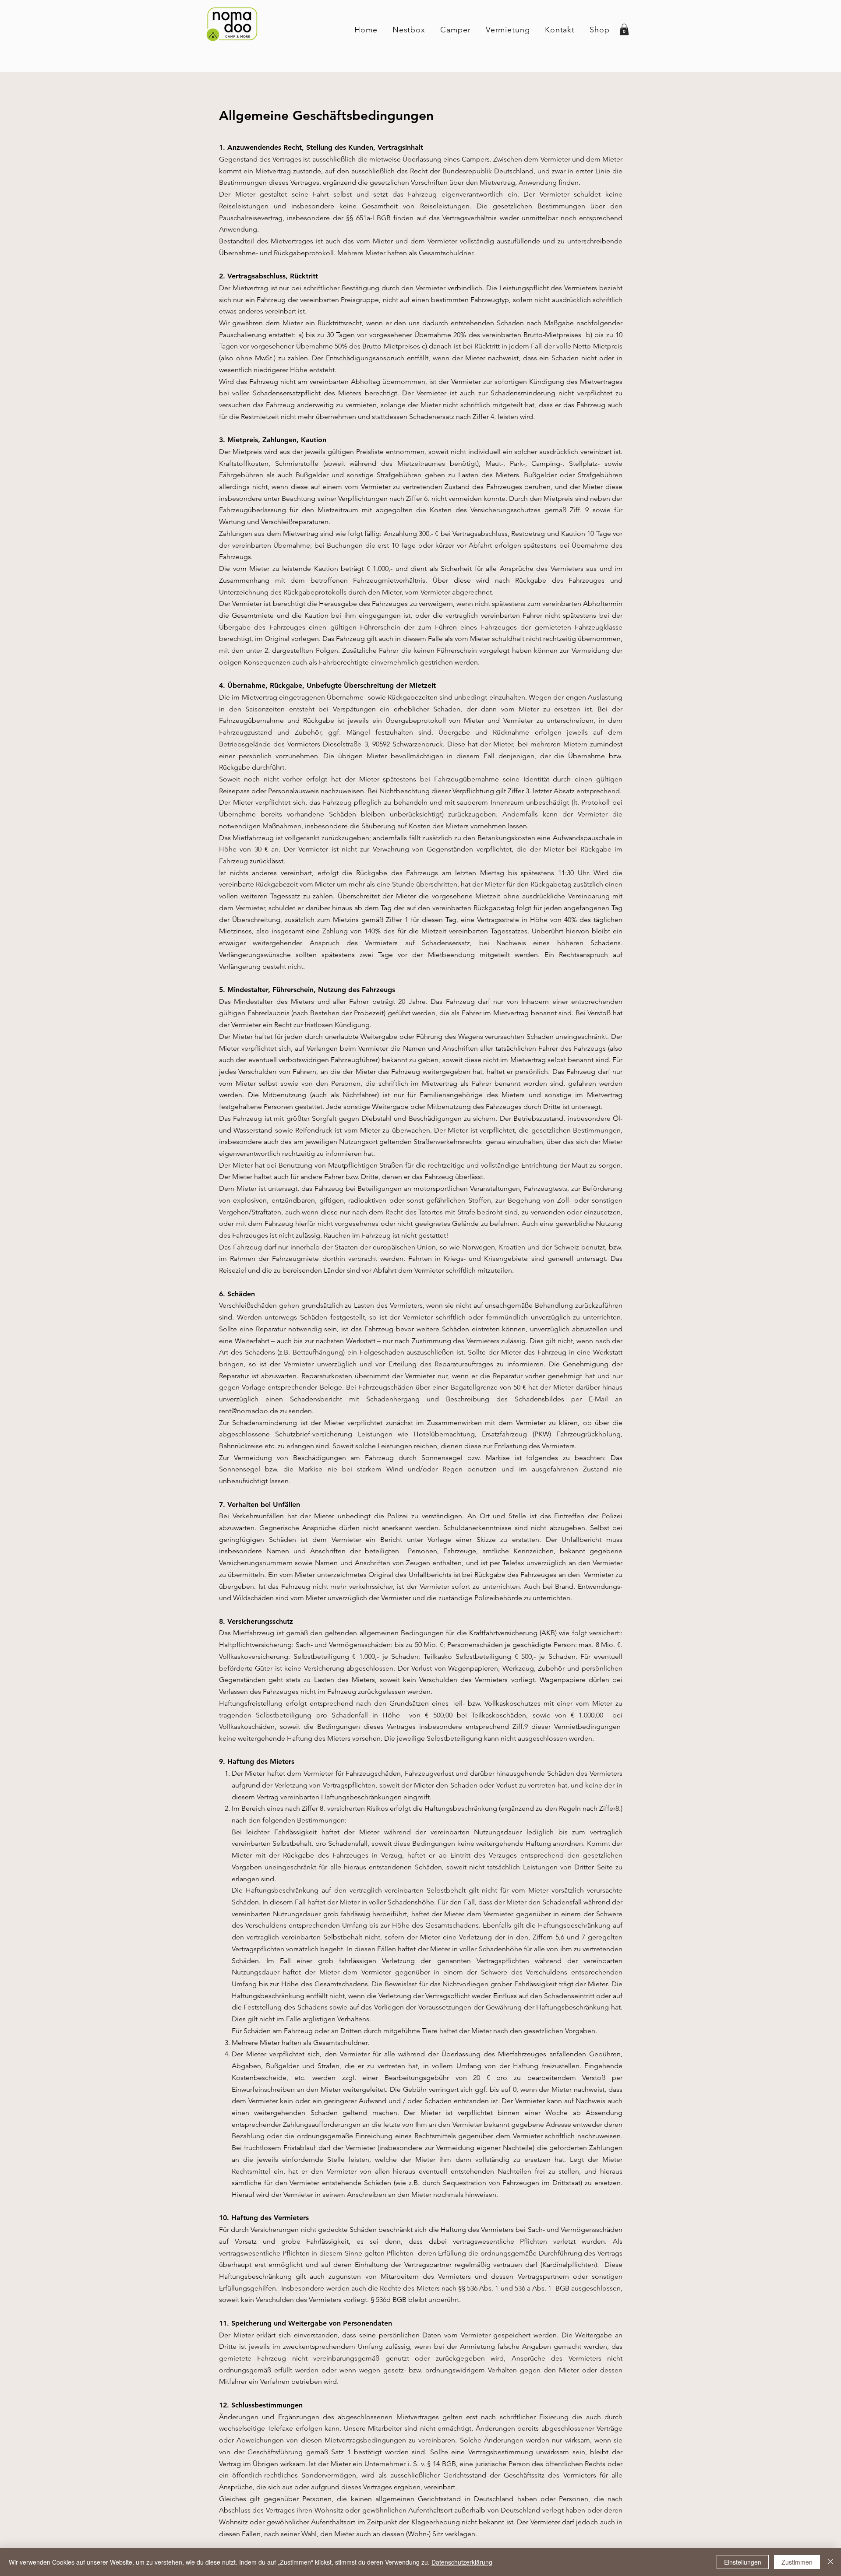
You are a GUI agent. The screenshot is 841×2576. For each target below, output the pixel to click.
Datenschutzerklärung (462, 2562)
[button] (624, 29)
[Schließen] (830, 2562)
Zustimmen (797, 2562)
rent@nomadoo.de (249, 1411)
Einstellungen (743, 2562)
